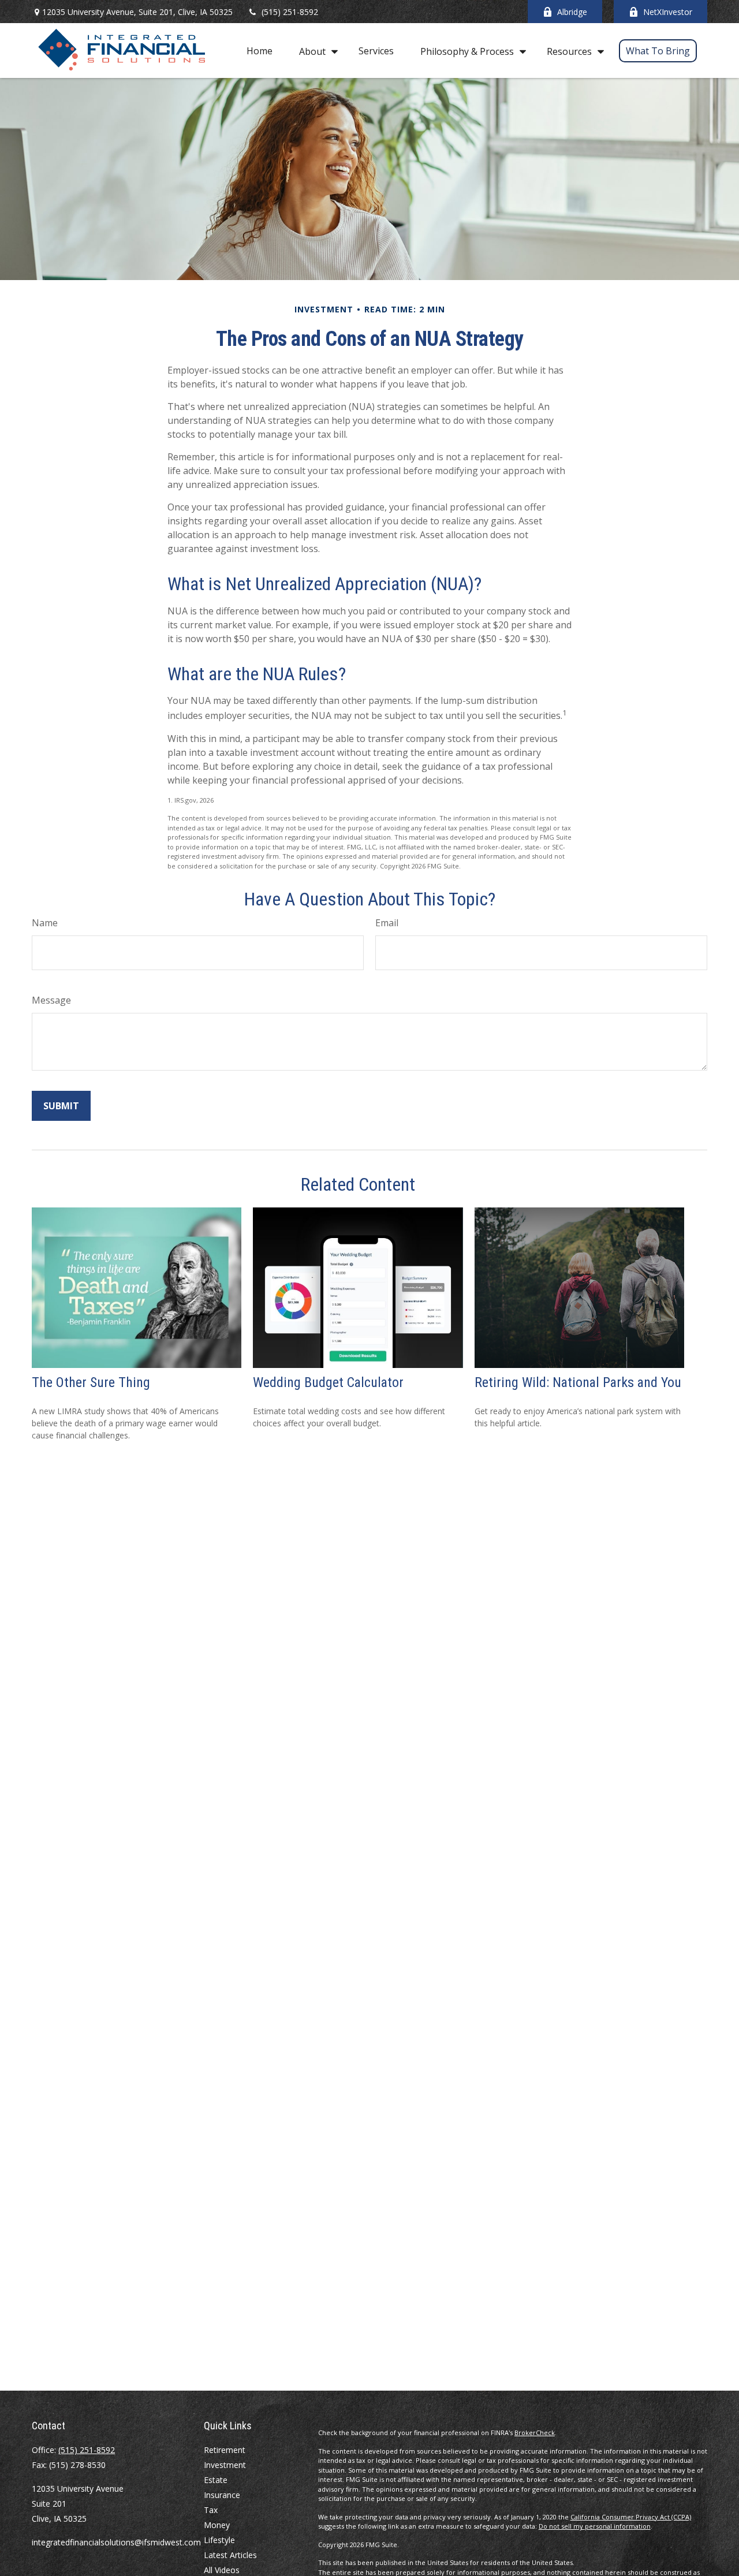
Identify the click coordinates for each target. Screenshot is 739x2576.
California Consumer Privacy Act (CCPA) (631, 2517)
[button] (260, 51)
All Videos (222, 2570)
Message (51, 1000)
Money (217, 2525)
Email (387, 923)
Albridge (572, 12)
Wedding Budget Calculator (328, 1382)
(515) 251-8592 (290, 12)
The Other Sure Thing (91, 1382)
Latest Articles (230, 2555)
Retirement (225, 2450)
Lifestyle (219, 2540)
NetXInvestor (668, 12)
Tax (211, 2510)
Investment (225, 2465)
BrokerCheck (535, 2433)
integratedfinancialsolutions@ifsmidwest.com (116, 2542)
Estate (216, 2480)
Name (45, 923)
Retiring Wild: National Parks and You (578, 1382)
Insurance (222, 2495)
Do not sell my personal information (595, 2526)
